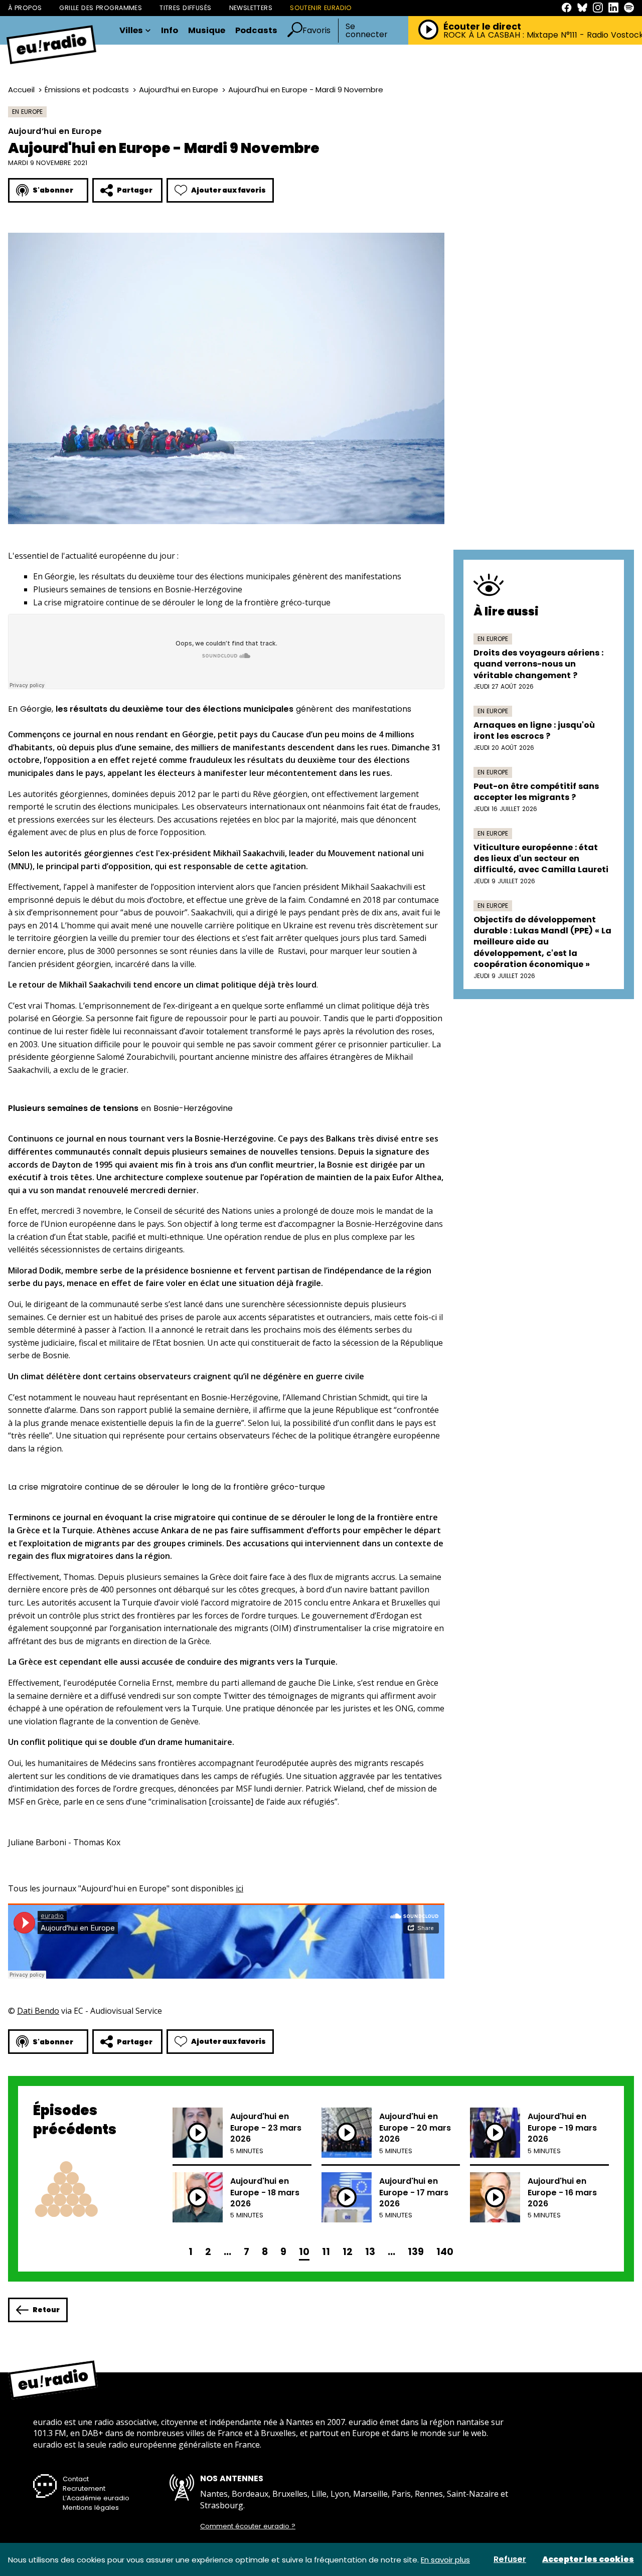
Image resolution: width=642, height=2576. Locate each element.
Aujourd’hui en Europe (179, 90)
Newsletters (251, 8)
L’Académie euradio (96, 2498)
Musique (207, 31)
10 (304, 2252)
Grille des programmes (101, 8)
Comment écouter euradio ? (248, 2526)
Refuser (510, 2559)
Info (170, 31)
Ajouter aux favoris (228, 190)
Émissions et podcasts (87, 90)
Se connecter (367, 31)
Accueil (21, 90)
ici (239, 1888)
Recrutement (84, 2488)
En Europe (27, 112)
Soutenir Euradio (321, 8)
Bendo (47, 2011)
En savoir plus (445, 2560)
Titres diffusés (185, 8)
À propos (25, 8)
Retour (46, 2310)
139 (416, 2252)
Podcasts (256, 31)
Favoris (316, 30)
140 (445, 2252)
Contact (76, 2479)
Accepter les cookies (588, 2559)
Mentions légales (91, 2508)
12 (348, 2252)
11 (326, 2252)
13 (370, 2252)
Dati (26, 2011)
